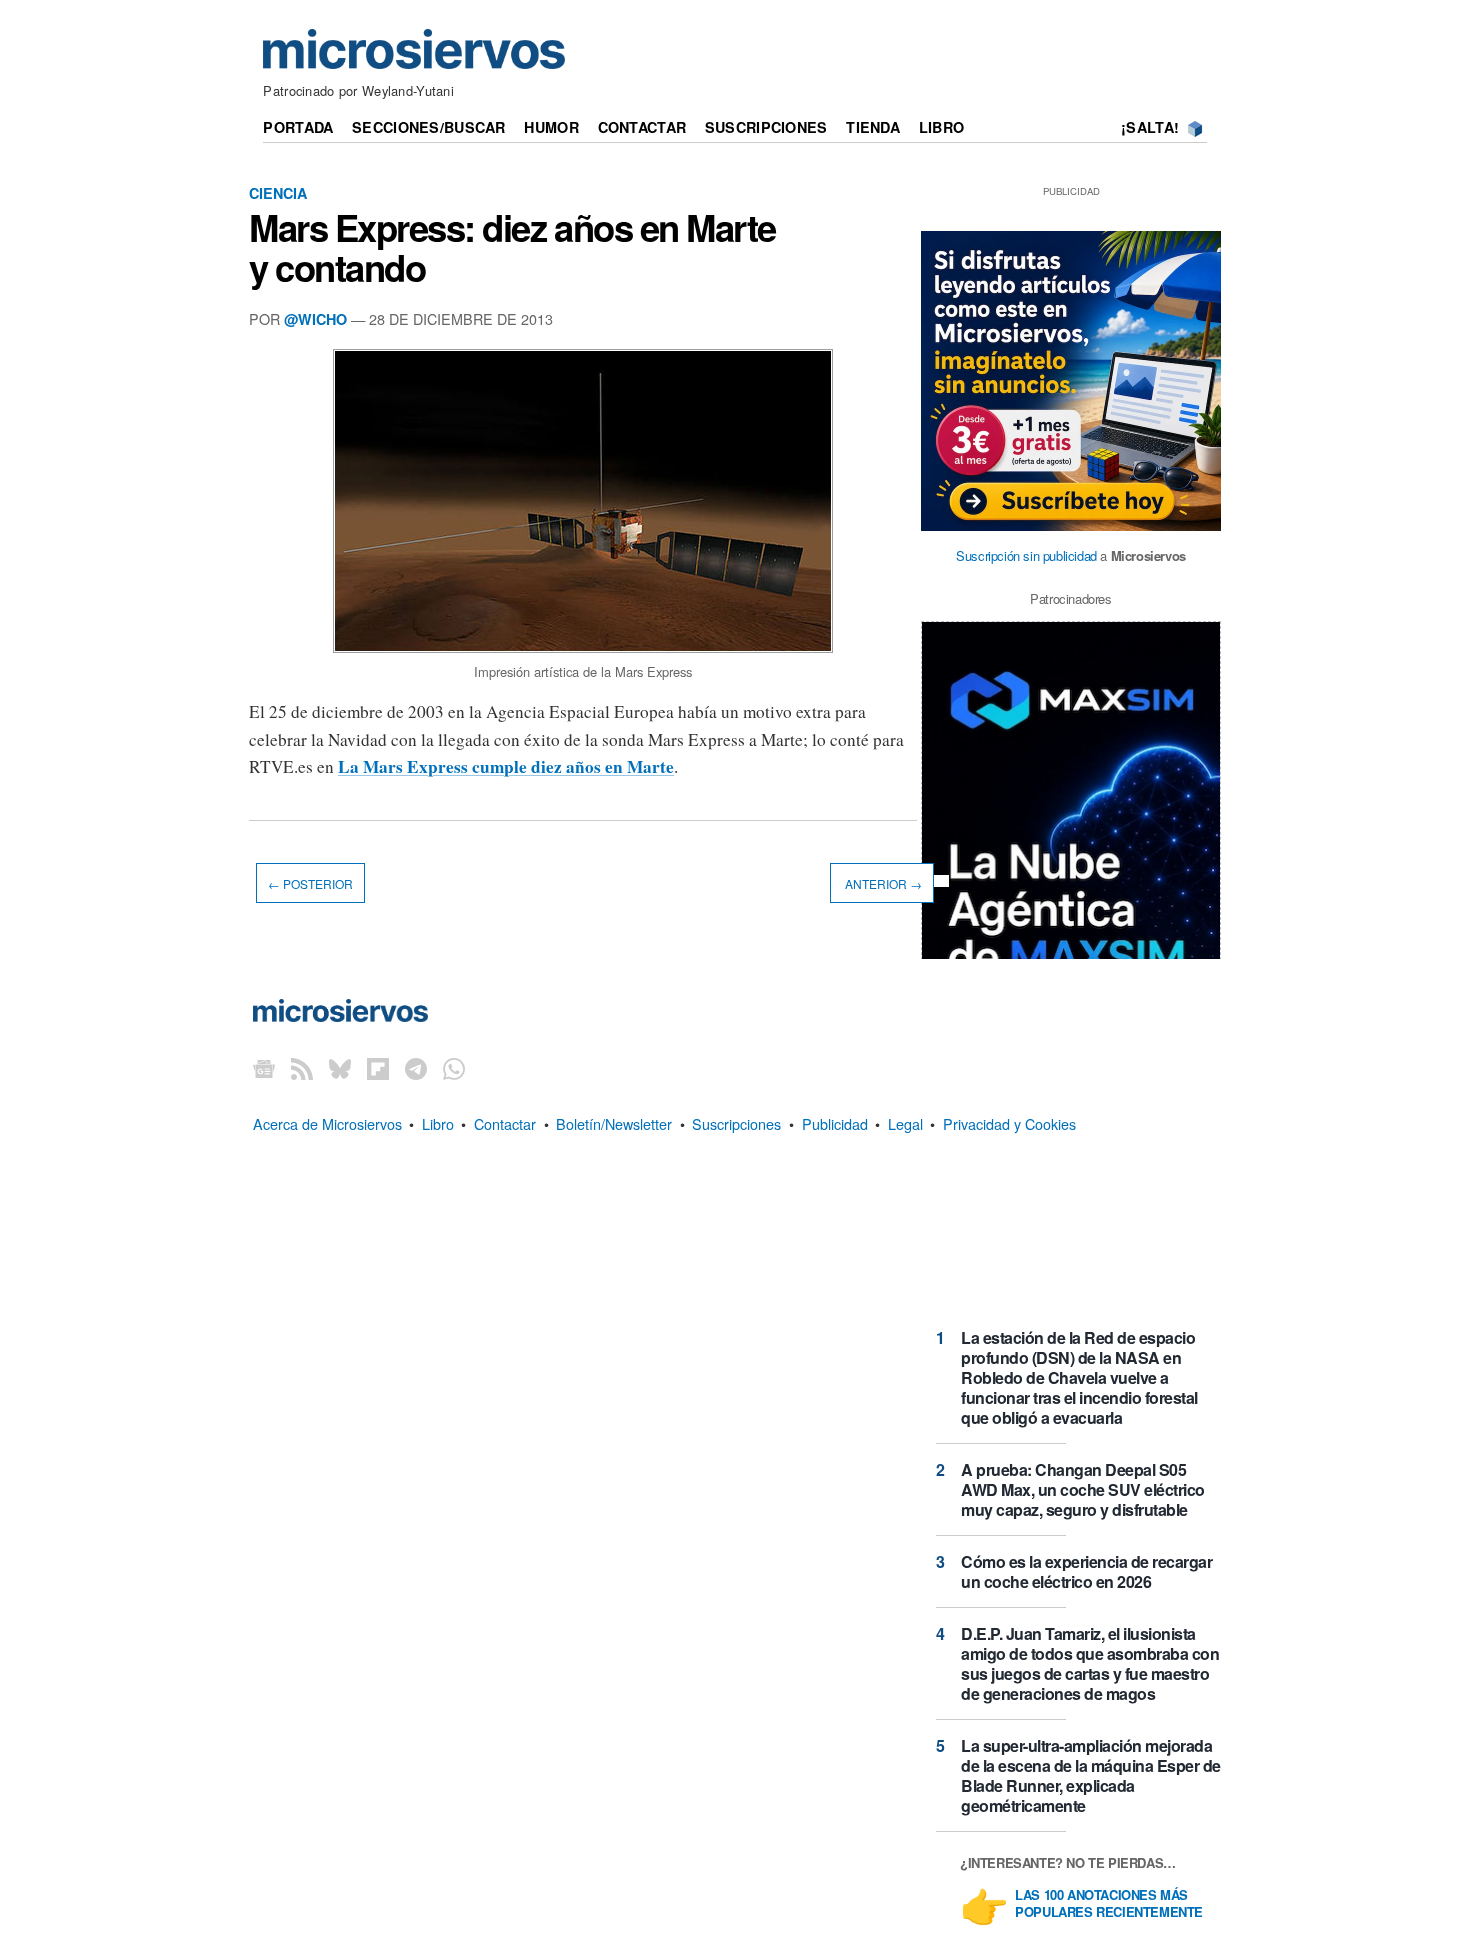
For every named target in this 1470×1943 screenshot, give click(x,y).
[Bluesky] (340, 1068)
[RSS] (302, 1068)
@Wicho (315, 319)
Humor (551, 127)
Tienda (873, 127)
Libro (941, 127)
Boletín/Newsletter (614, 1123)
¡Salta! (1150, 127)
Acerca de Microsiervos (327, 1123)
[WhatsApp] (454, 1068)
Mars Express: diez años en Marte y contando (512, 247)
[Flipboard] (378, 1068)
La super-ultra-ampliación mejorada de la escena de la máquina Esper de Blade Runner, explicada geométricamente (1091, 1775)
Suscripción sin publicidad (1026, 555)
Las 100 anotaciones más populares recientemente (1109, 1904)
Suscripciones (766, 127)
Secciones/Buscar (429, 127)
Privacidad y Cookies (1009, 1123)
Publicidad (835, 1123)
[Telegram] (416, 1068)
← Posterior (310, 883)
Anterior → (882, 883)
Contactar (642, 127)
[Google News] (264, 1068)
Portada (298, 127)
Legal (905, 1123)
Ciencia (278, 193)
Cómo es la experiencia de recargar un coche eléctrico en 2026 (1086, 1571)
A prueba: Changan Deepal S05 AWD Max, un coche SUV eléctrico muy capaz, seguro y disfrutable (1083, 1489)
